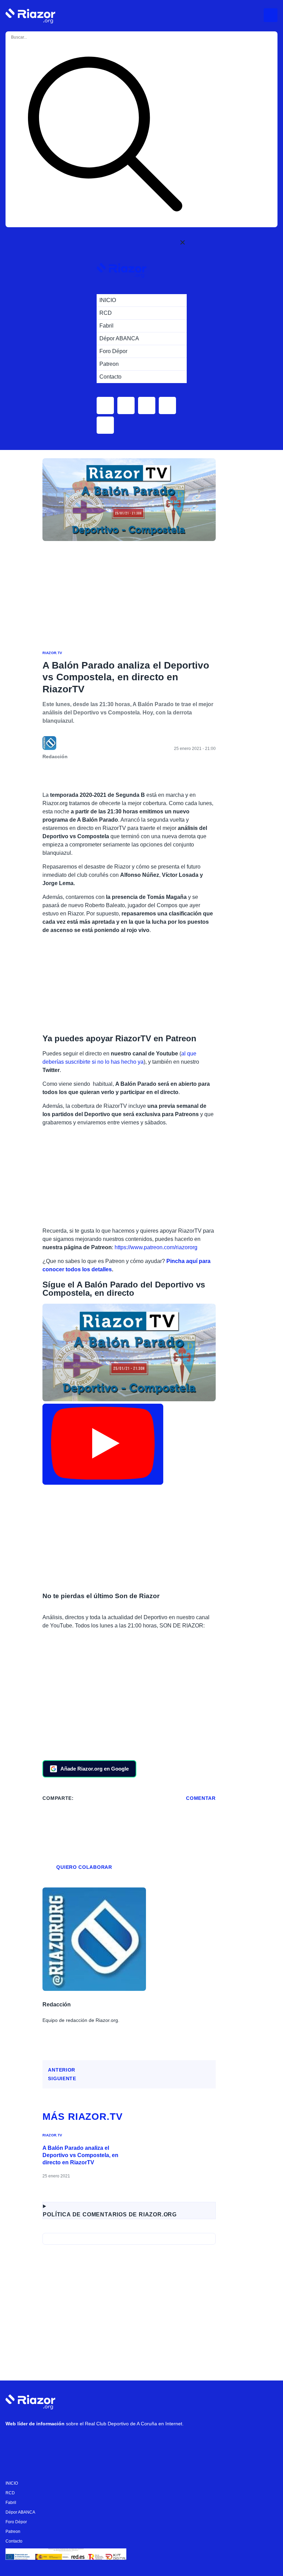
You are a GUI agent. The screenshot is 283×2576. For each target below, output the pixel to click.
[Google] (118, 2442)
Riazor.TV (52, 653)
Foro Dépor (16, 2522)
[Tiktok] (76, 2442)
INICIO (12, 2483)
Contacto (14, 2541)
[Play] (103, 1444)
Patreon (13, 2532)
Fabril (11, 2503)
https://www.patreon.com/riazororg (156, 1247)
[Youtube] (14, 2442)
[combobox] (38, 37)
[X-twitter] (56, 2442)
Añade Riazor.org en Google (95, 1769)
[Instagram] (35, 2442)
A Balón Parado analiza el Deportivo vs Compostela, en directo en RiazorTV (80, 2155)
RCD (10, 2493)
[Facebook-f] (97, 2442)
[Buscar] (105, 135)
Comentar (201, 1798)
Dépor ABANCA (20, 2512)
